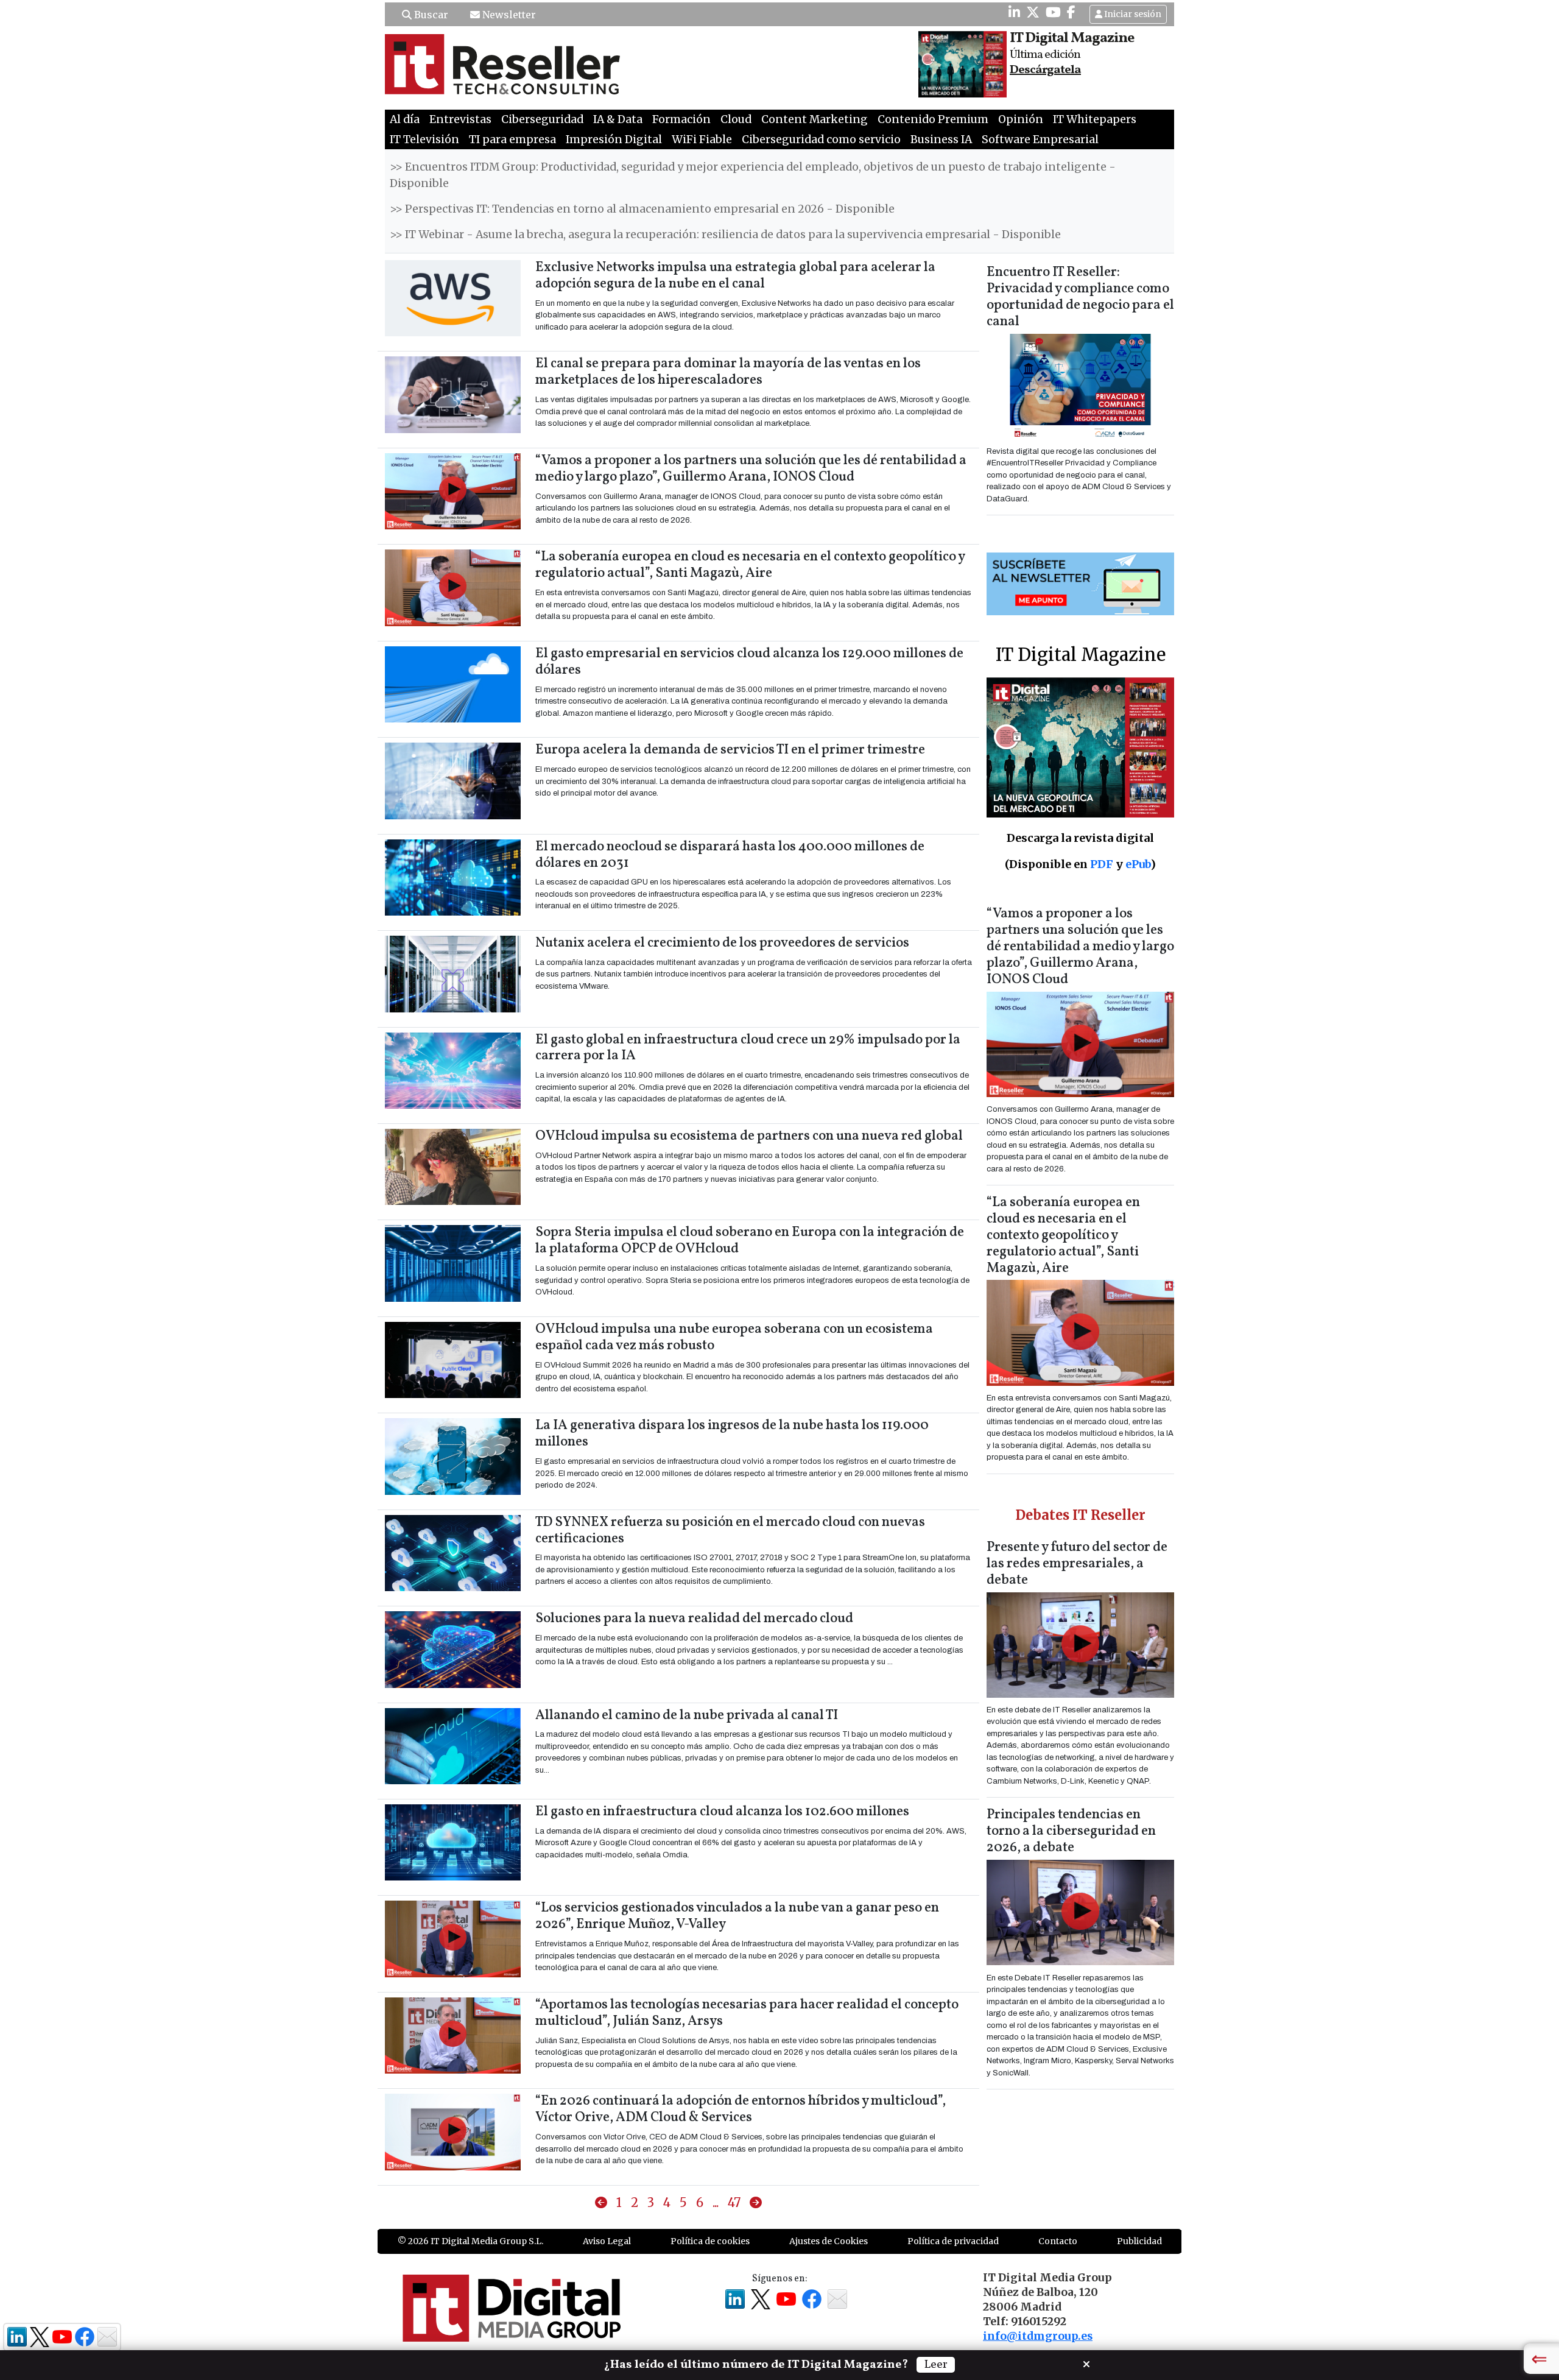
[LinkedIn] (1014, 12)
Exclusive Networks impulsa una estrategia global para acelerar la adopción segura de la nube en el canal (735, 276)
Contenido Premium (933, 119)
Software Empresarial (1040, 139)
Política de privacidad (953, 2241)
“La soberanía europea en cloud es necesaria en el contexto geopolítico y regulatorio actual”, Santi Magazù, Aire (750, 565)
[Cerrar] (1086, 2363)
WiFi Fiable (702, 139)
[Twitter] (1033, 12)
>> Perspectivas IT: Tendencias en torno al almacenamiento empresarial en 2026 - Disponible (642, 209)
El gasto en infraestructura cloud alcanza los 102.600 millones (722, 1812)
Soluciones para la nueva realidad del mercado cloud (694, 1619)
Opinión (1021, 119)
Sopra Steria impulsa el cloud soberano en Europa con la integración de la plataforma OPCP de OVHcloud (750, 1241)
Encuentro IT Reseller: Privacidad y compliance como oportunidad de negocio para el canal (1080, 297)
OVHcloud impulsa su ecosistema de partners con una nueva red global (749, 1136)
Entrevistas (460, 119)
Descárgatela (1045, 70)
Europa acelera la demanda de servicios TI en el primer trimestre (730, 750)
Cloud (736, 119)
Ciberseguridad (542, 119)
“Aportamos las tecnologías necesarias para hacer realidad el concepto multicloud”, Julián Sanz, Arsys (747, 2013)
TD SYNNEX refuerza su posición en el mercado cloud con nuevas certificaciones (730, 1531)
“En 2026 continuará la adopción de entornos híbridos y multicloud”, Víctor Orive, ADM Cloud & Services (741, 2110)
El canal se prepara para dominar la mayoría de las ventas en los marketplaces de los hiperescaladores (728, 372)
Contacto (1058, 2241)
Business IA (941, 139)
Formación (681, 119)
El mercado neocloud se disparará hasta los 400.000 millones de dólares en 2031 (730, 855)
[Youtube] (1053, 12)
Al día (405, 119)
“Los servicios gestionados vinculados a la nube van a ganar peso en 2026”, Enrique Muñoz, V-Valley (737, 1916)
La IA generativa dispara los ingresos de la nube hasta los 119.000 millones (732, 1434)
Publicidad (1139, 2241)
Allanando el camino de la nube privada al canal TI (687, 1716)
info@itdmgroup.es (1038, 2336)
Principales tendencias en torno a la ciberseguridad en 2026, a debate (1071, 1831)
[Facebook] (1071, 12)
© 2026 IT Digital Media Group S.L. (470, 2241)
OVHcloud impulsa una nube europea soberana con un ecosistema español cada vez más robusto (734, 1338)
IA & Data (618, 119)
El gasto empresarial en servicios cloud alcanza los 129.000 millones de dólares (749, 662)
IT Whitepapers (1095, 119)
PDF (1102, 864)
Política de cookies (710, 2241)
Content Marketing (815, 119)
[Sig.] (756, 2203)
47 (734, 2202)
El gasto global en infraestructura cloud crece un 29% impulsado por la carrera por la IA (748, 1048)
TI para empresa (512, 139)
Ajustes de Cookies (829, 2241)
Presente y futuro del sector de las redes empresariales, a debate (1077, 1564)
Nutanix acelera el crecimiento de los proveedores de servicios (722, 943)
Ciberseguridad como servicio (821, 139)
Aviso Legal (607, 2241)
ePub (1138, 864)
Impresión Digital (614, 139)
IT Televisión (424, 139)
